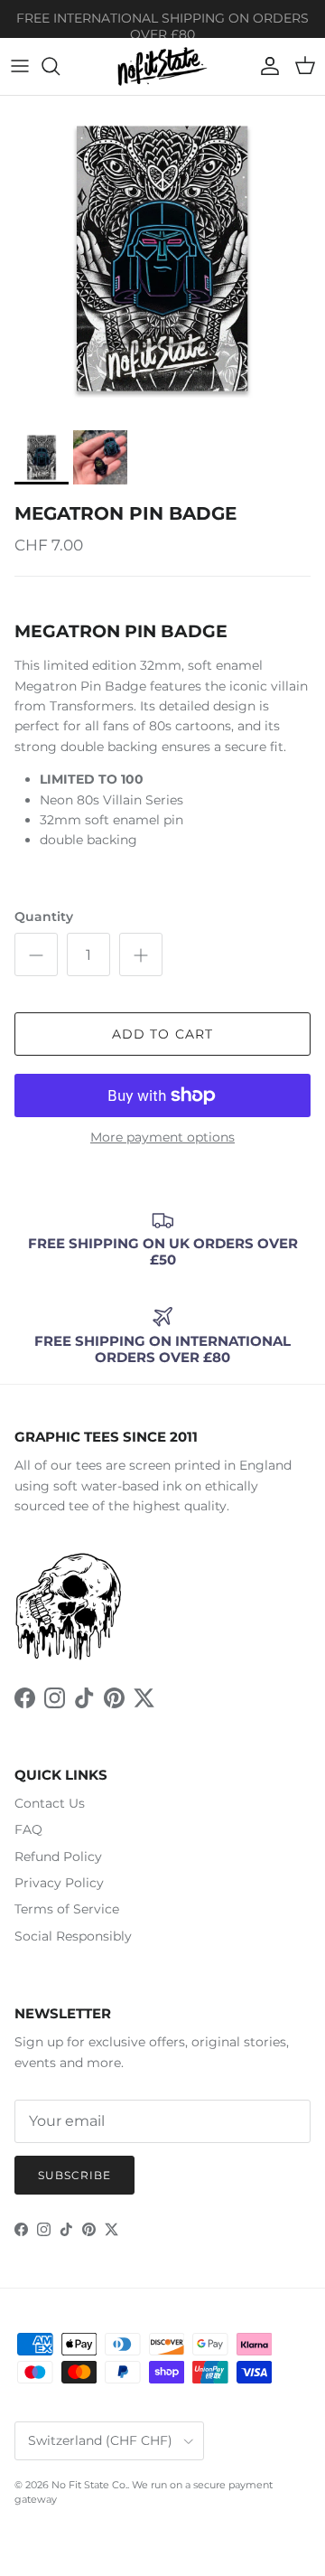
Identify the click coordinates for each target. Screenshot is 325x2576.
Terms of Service (67, 1909)
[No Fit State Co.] (162, 66)
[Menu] (20, 66)
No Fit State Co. (89, 2485)
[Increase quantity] (141, 954)
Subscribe (74, 2175)
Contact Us (50, 1803)
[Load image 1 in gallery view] (162, 259)
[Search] (60, 66)
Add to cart (162, 1034)
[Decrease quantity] (36, 954)
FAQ (28, 1829)
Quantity (44, 917)
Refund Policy (58, 1857)
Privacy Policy (59, 1883)
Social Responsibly (73, 1936)
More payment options (162, 1138)
